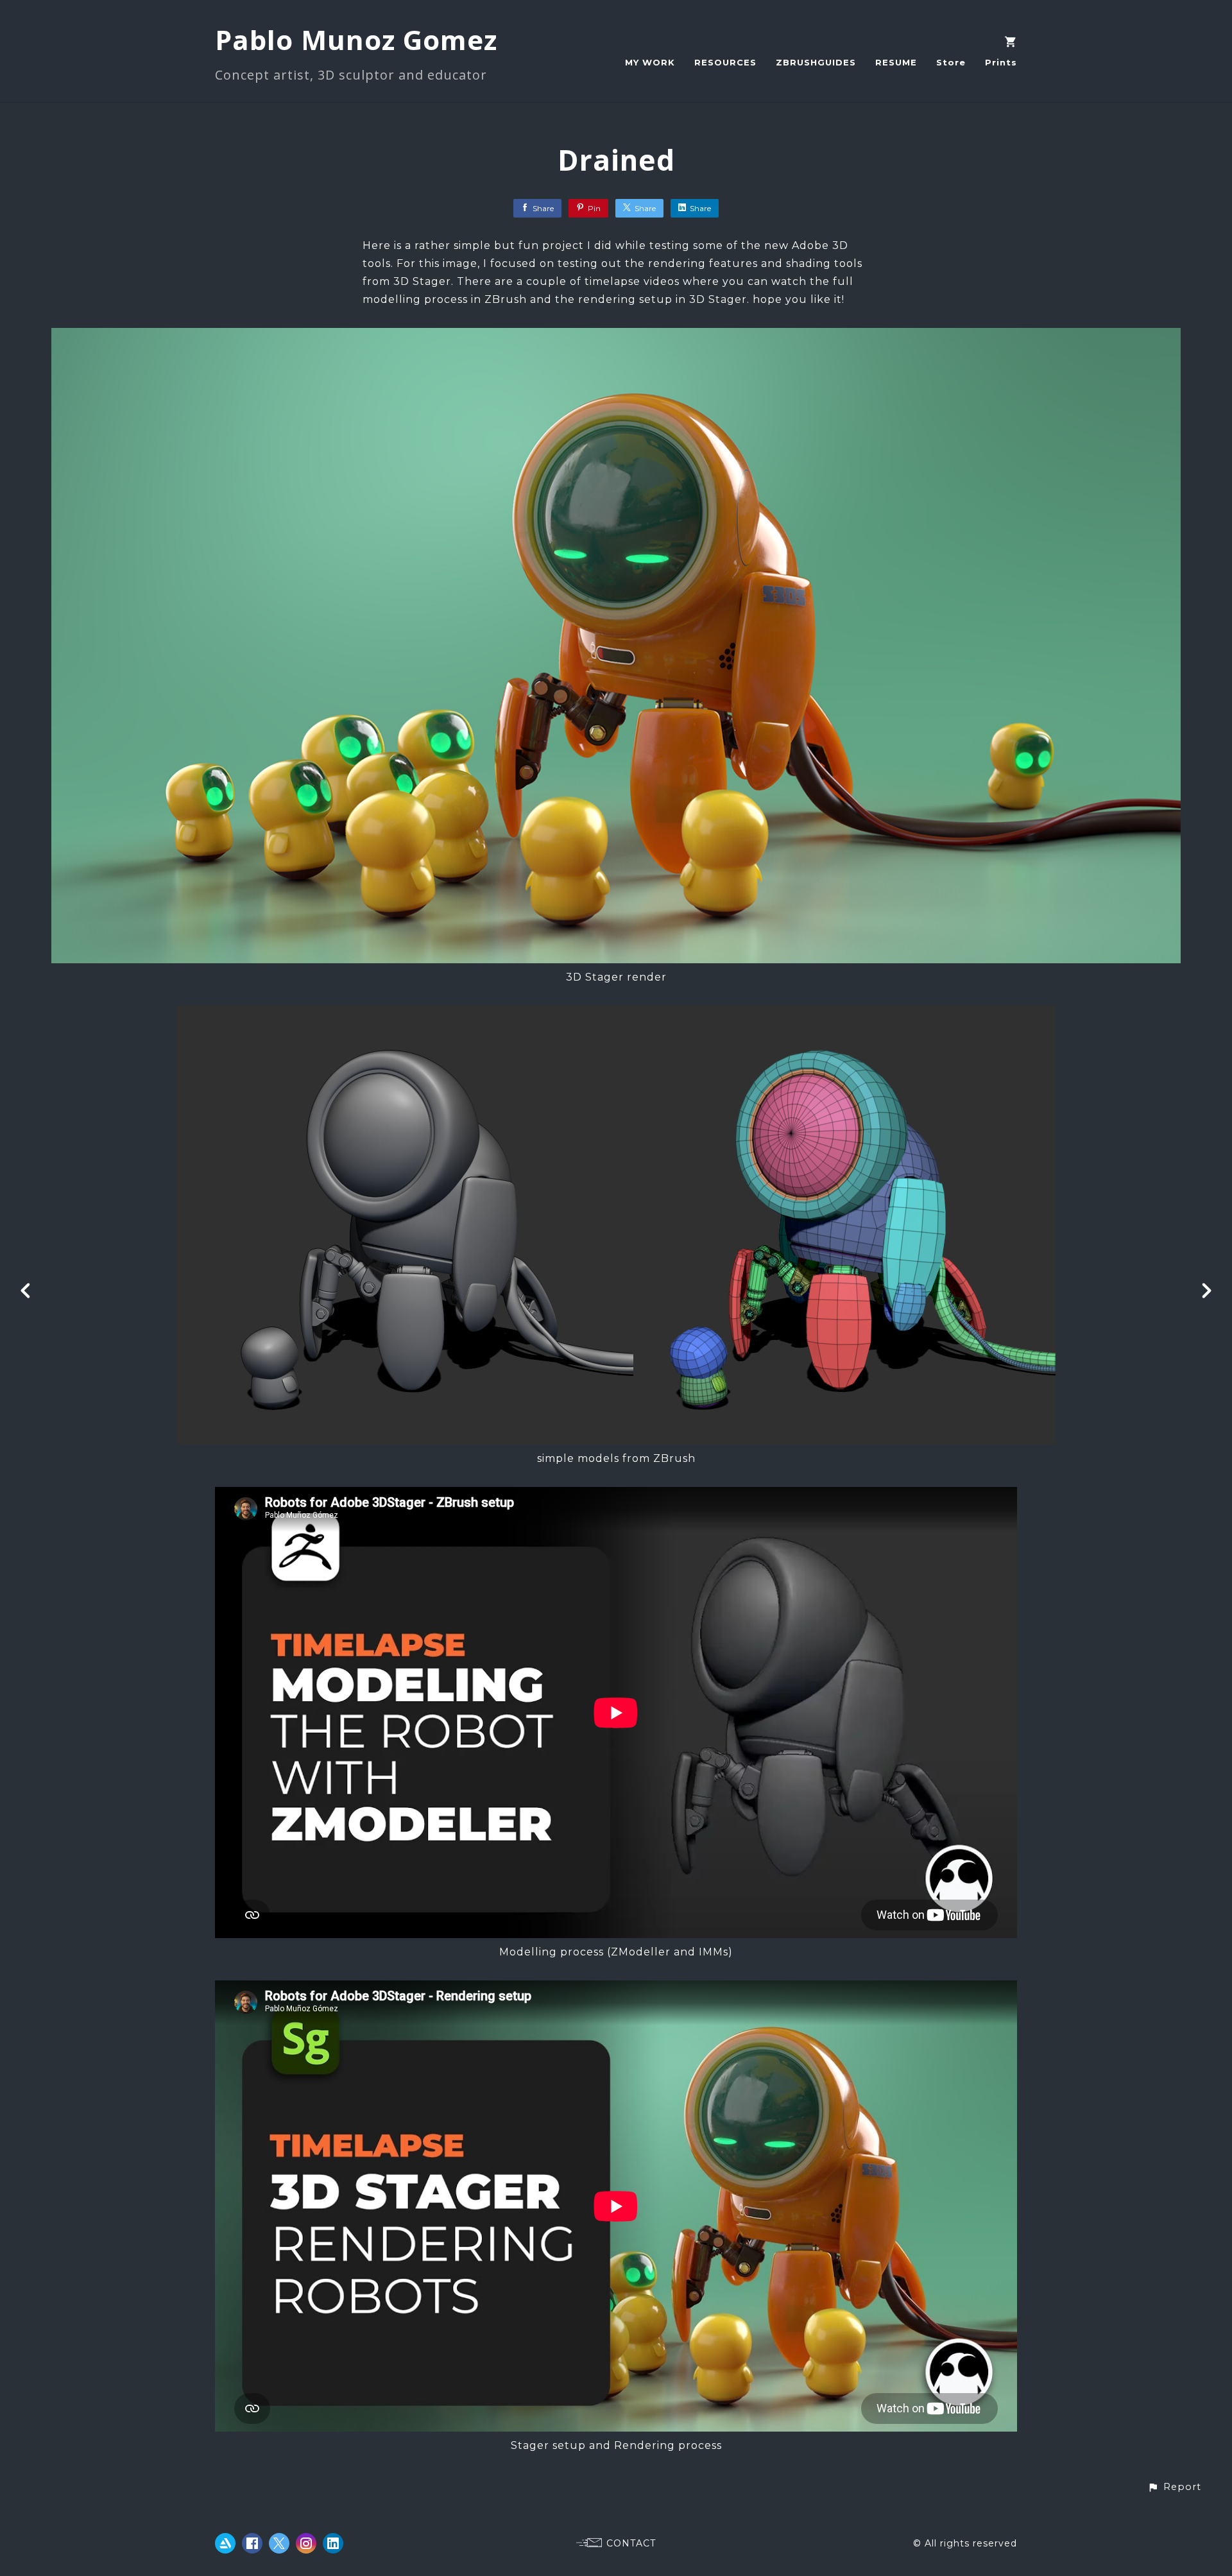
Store (951, 62)
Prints (1001, 62)
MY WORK (650, 62)
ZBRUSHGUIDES (816, 62)
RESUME (896, 62)
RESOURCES (725, 62)
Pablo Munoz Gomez (356, 39)
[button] (1174, 2487)
